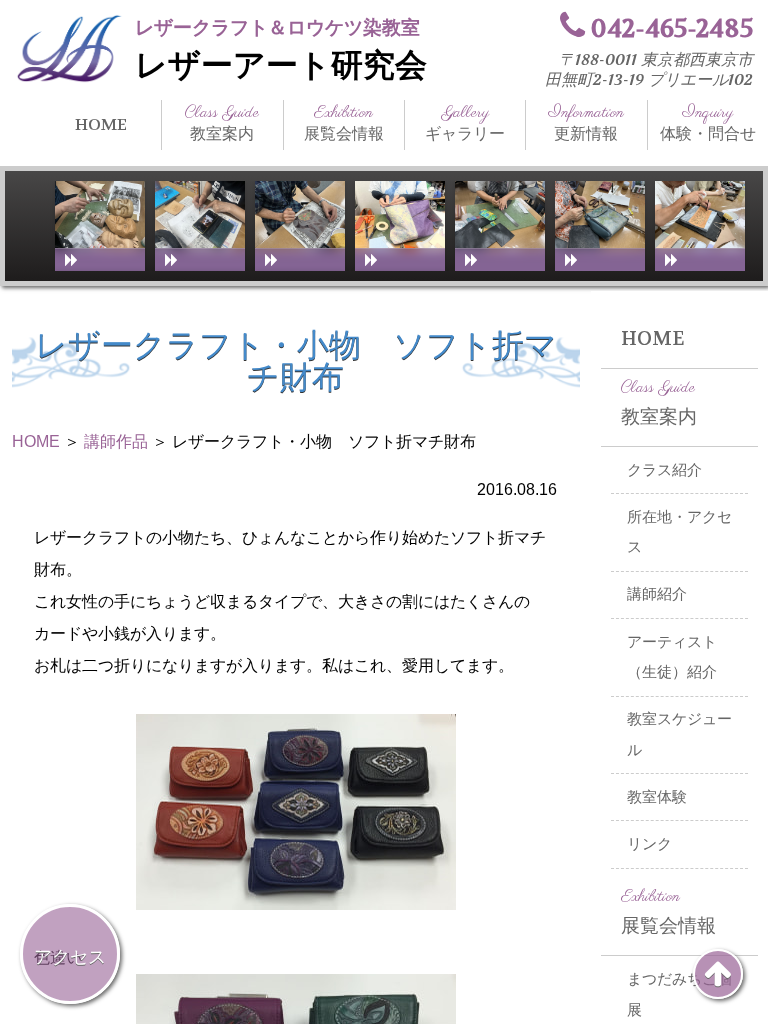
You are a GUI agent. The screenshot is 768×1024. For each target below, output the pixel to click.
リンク (649, 844)
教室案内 (222, 123)
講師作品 (116, 441)
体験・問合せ (708, 123)
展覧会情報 (344, 123)
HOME (101, 124)
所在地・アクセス (679, 532)
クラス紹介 (664, 470)
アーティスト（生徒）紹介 (672, 657)
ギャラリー (465, 123)
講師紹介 (657, 594)
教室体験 (657, 797)
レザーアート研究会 (281, 65)
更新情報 (586, 123)
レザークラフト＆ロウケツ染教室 (277, 27)
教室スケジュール (679, 734)
